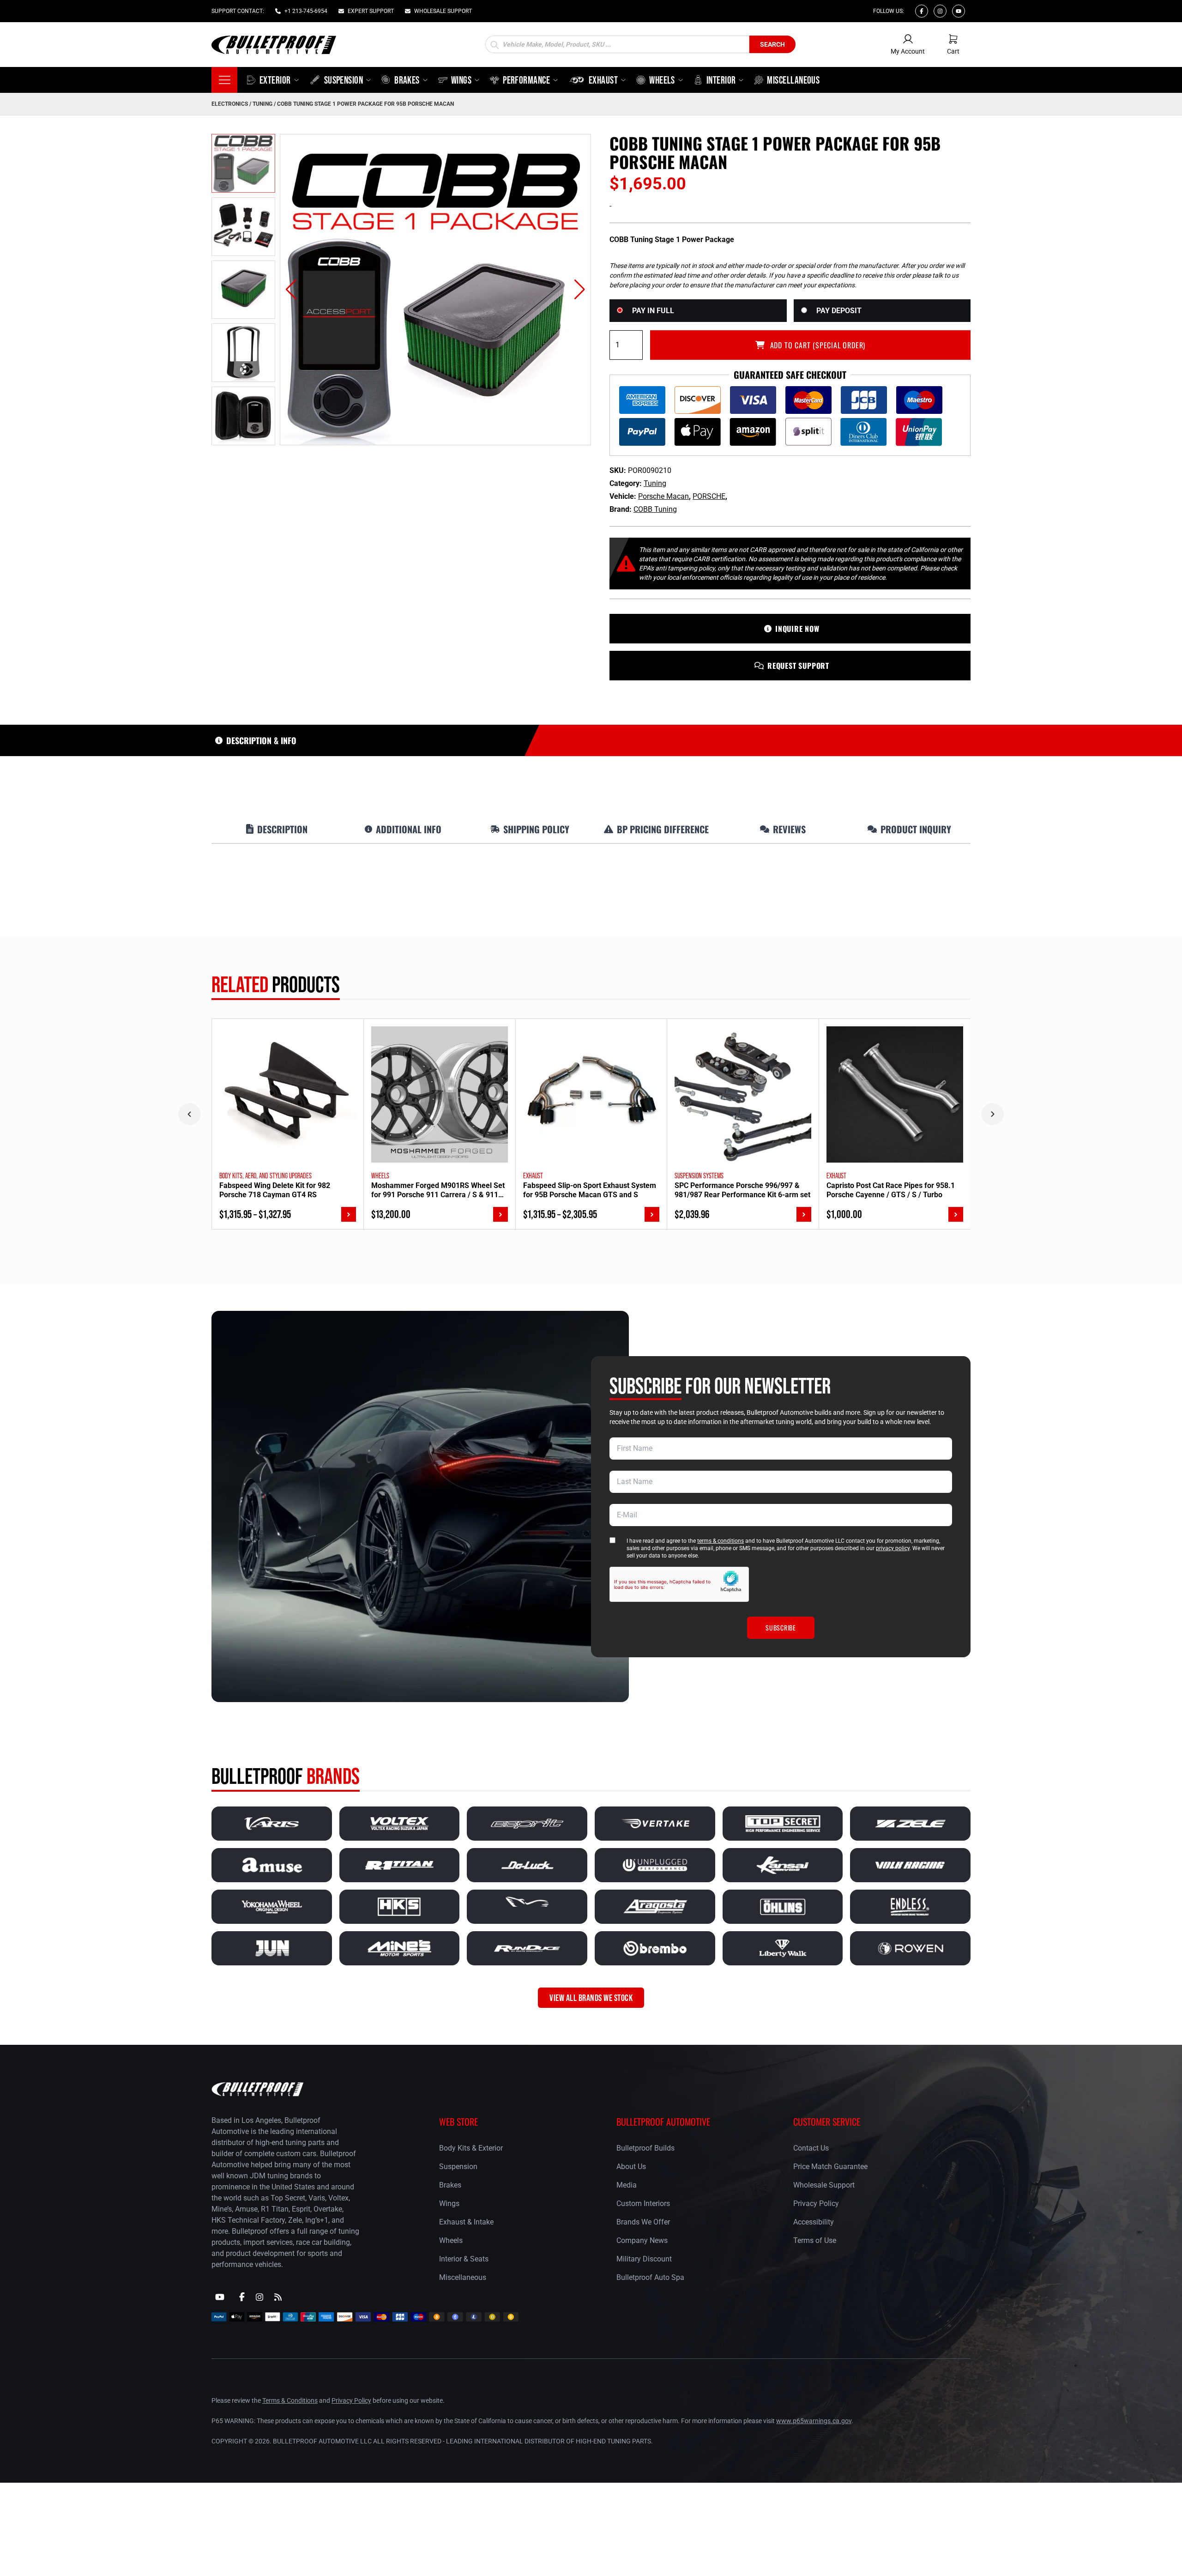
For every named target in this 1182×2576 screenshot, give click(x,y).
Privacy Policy (816, 2203)
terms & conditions (721, 1541)
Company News (642, 2240)
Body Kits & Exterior (471, 2148)
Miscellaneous (463, 2277)
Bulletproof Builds (645, 2148)
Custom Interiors (643, 2203)
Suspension (458, 2167)
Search (772, 44)
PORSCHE (709, 496)
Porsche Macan (663, 496)
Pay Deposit (839, 311)
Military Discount (644, 2259)
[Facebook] (922, 11)
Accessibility (814, 2222)
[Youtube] (959, 11)
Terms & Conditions (290, 2400)
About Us (631, 2167)
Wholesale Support (824, 2185)
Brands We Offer (643, 2222)
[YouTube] (220, 2297)
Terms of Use (815, 2240)
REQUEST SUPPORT (798, 666)
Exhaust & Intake (466, 2222)
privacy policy (893, 1548)
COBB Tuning (655, 509)
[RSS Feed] (278, 2297)
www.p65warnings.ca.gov (814, 2421)
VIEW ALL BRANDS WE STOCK (591, 1998)
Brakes (450, 2185)
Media (627, 2185)
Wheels (451, 2240)
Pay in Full (653, 311)
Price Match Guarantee (830, 2167)
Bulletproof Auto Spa (650, 2277)
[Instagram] (940, 11)
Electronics (230, 104)
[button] (291, 290)
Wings (449, 2203)
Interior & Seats (464, 2259)
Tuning (262, 104)
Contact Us (811, 2148)
